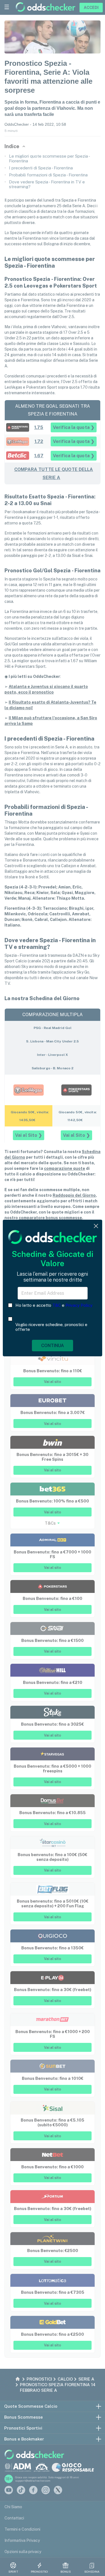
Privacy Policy (79, 1305)
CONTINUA (53, 1346)
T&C (57, 1305)
